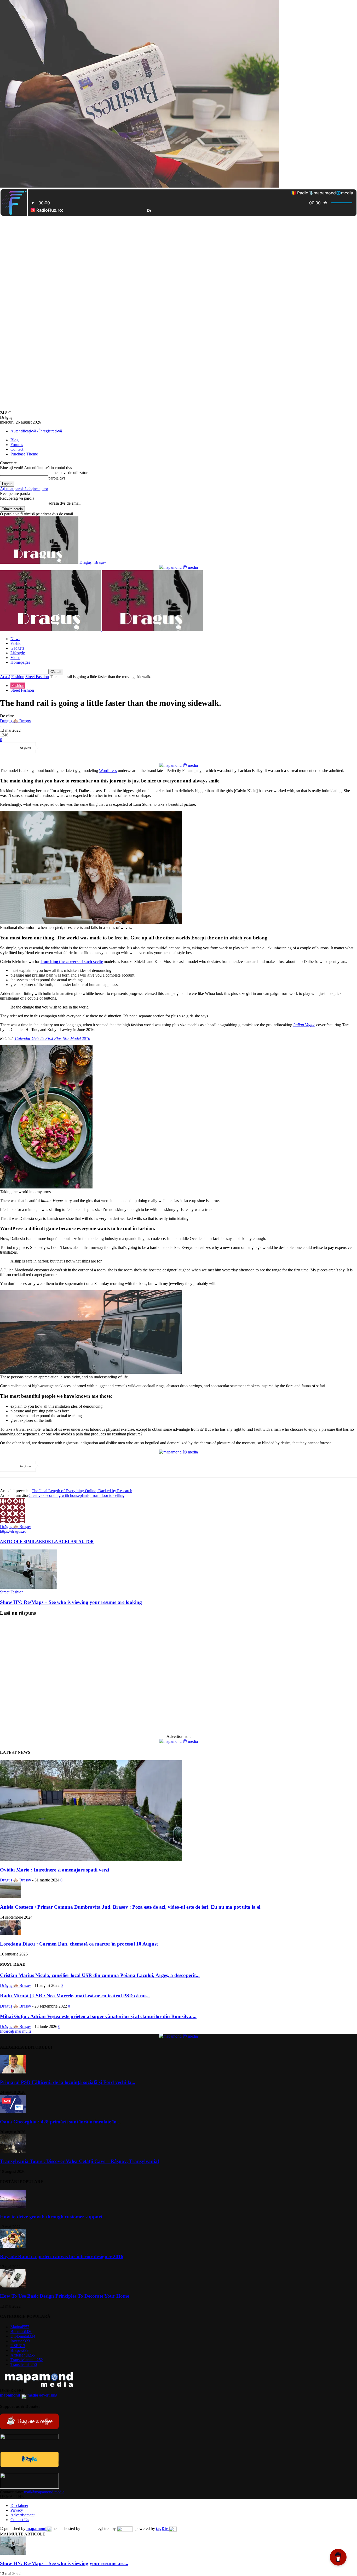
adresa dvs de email (64, 503)
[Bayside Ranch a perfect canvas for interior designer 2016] (13, 2246)
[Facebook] (50, 748)
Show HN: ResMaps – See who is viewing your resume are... (64, 2563)
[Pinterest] (88, 748)
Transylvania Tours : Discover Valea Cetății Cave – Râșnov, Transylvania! (80, 2161)
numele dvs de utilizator (68, 473)
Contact (17, 449)
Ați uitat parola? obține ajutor (24, 489)
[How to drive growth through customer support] (13, 2207)
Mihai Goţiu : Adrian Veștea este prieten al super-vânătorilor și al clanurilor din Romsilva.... (98, 2016)
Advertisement (22, 2515)
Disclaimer (19, 2505)
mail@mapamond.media (44, 2492)
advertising (29, 2395)
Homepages (20, 662)
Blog (15, 440)
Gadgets (17, 648)
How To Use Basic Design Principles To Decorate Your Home (65, 2296)
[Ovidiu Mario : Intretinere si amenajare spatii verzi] (91, 1860)
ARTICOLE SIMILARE (22, 1541)
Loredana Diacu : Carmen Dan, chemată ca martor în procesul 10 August (79, 1944)
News (15, 639)
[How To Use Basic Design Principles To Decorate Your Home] (13, 2286)
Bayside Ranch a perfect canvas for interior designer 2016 (62, 2256)
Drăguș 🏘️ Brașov (16, 721)
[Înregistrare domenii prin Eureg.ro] (125, 2529)
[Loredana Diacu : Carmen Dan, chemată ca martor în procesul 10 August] (10, 1934)
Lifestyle (18, 653)
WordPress (108, 771)
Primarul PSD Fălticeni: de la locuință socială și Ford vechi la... (68, 2082)
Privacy (17, 2510)
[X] (69, 748)
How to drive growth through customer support (51, 2217)
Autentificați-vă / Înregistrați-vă (36, 431)
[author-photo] (13, 1522)
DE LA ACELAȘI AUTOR (69, 1541)
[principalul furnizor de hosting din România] (87, 2529)
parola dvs (57, 478)
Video (15, 658)
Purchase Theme (24, 454)
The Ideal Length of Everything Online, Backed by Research (82, 1491)
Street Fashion (37, 677)
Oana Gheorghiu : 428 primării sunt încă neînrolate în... (60, 2122)
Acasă (5, 677)
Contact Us (20, 2520)
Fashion (17, 643)
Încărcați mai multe (16, 2031)
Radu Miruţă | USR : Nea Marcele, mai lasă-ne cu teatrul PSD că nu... (75, 1996)
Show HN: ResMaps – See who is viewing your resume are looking (71, 1602)
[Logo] (51, 630)
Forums (17, 445)
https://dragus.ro (13, 1531)
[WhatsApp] (106, 748)
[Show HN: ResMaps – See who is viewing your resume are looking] (28, 1587)
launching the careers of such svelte (72, 962)
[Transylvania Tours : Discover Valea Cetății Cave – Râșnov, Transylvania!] (13, 2151)
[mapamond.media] (29, 2466)
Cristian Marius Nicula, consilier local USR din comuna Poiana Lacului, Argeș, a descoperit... (100, 1975)
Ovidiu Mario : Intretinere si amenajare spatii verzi (54, 1870)
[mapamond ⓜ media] (179, 567)
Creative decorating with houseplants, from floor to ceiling (76, 1495)
